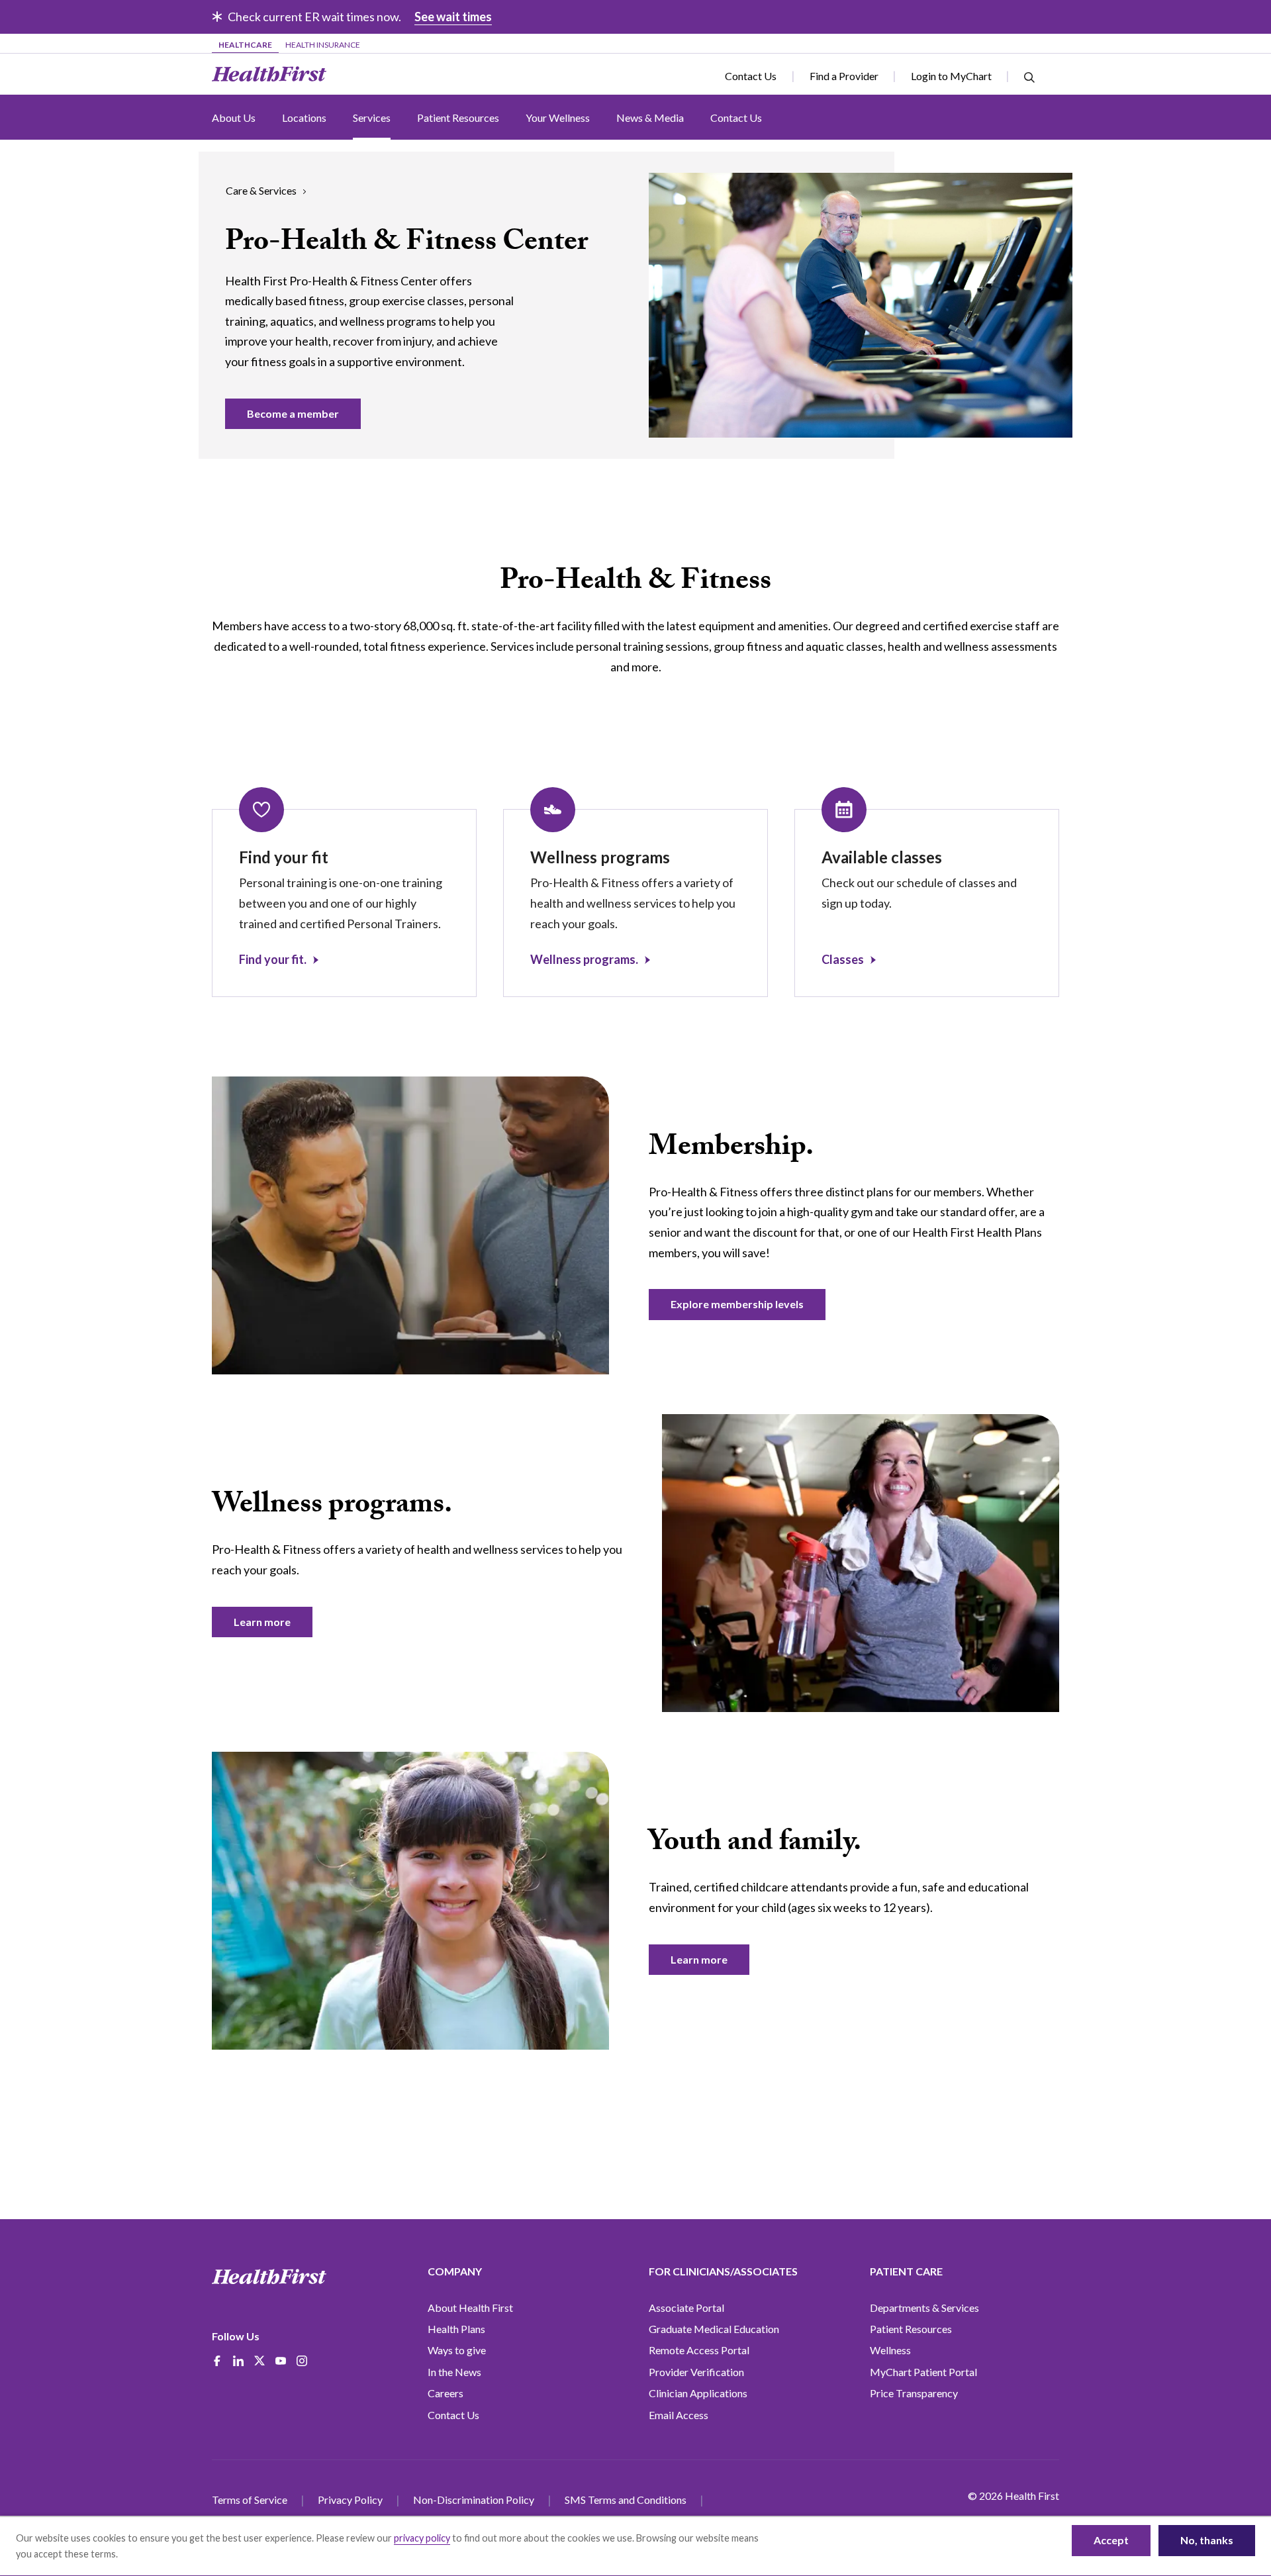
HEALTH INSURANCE (323, 45)
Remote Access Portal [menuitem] (699, 2350)
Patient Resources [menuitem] (911, 2329)
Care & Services (261, 190)
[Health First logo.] (269, 74)
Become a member (293, 413)
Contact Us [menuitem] (453, 2415)
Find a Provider (844, 76)
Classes (843, 959)
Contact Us (751, 76)
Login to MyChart (951, 76)
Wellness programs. (584, 959)
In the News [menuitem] (454, 2372)
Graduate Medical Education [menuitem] (714, 2329)
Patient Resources (458, 118)
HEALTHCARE (245, 45)
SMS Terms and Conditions (626, 2500)
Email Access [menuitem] (679, 2415)
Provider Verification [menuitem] (696, 2372)
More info (141, 2554)
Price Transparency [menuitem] (914, 2393)
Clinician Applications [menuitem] (698, 2393)
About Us (234, 118)
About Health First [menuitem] (470, 2308)
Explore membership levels (737, 1304)
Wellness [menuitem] (890, 2350)
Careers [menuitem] (446, 2393)
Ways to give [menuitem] (457, 2350)
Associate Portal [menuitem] (686, 2308)
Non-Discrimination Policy (474, 2500)
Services (372, 118)
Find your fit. (273, 959)
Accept (1111, 2540)
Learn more (262, 1622)
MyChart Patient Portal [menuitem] (923, 2372)
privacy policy (422, 2538)
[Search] (1029, 76)
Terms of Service (250, 2500)
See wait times (453, 17)
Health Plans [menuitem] (456, 2329)
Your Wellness (558, 118)
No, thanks (1207, 2540)
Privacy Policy (350, 2500)
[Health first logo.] (269, 2277)
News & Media (650, 118)
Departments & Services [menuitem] (924, 2308)
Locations (304, 118)
